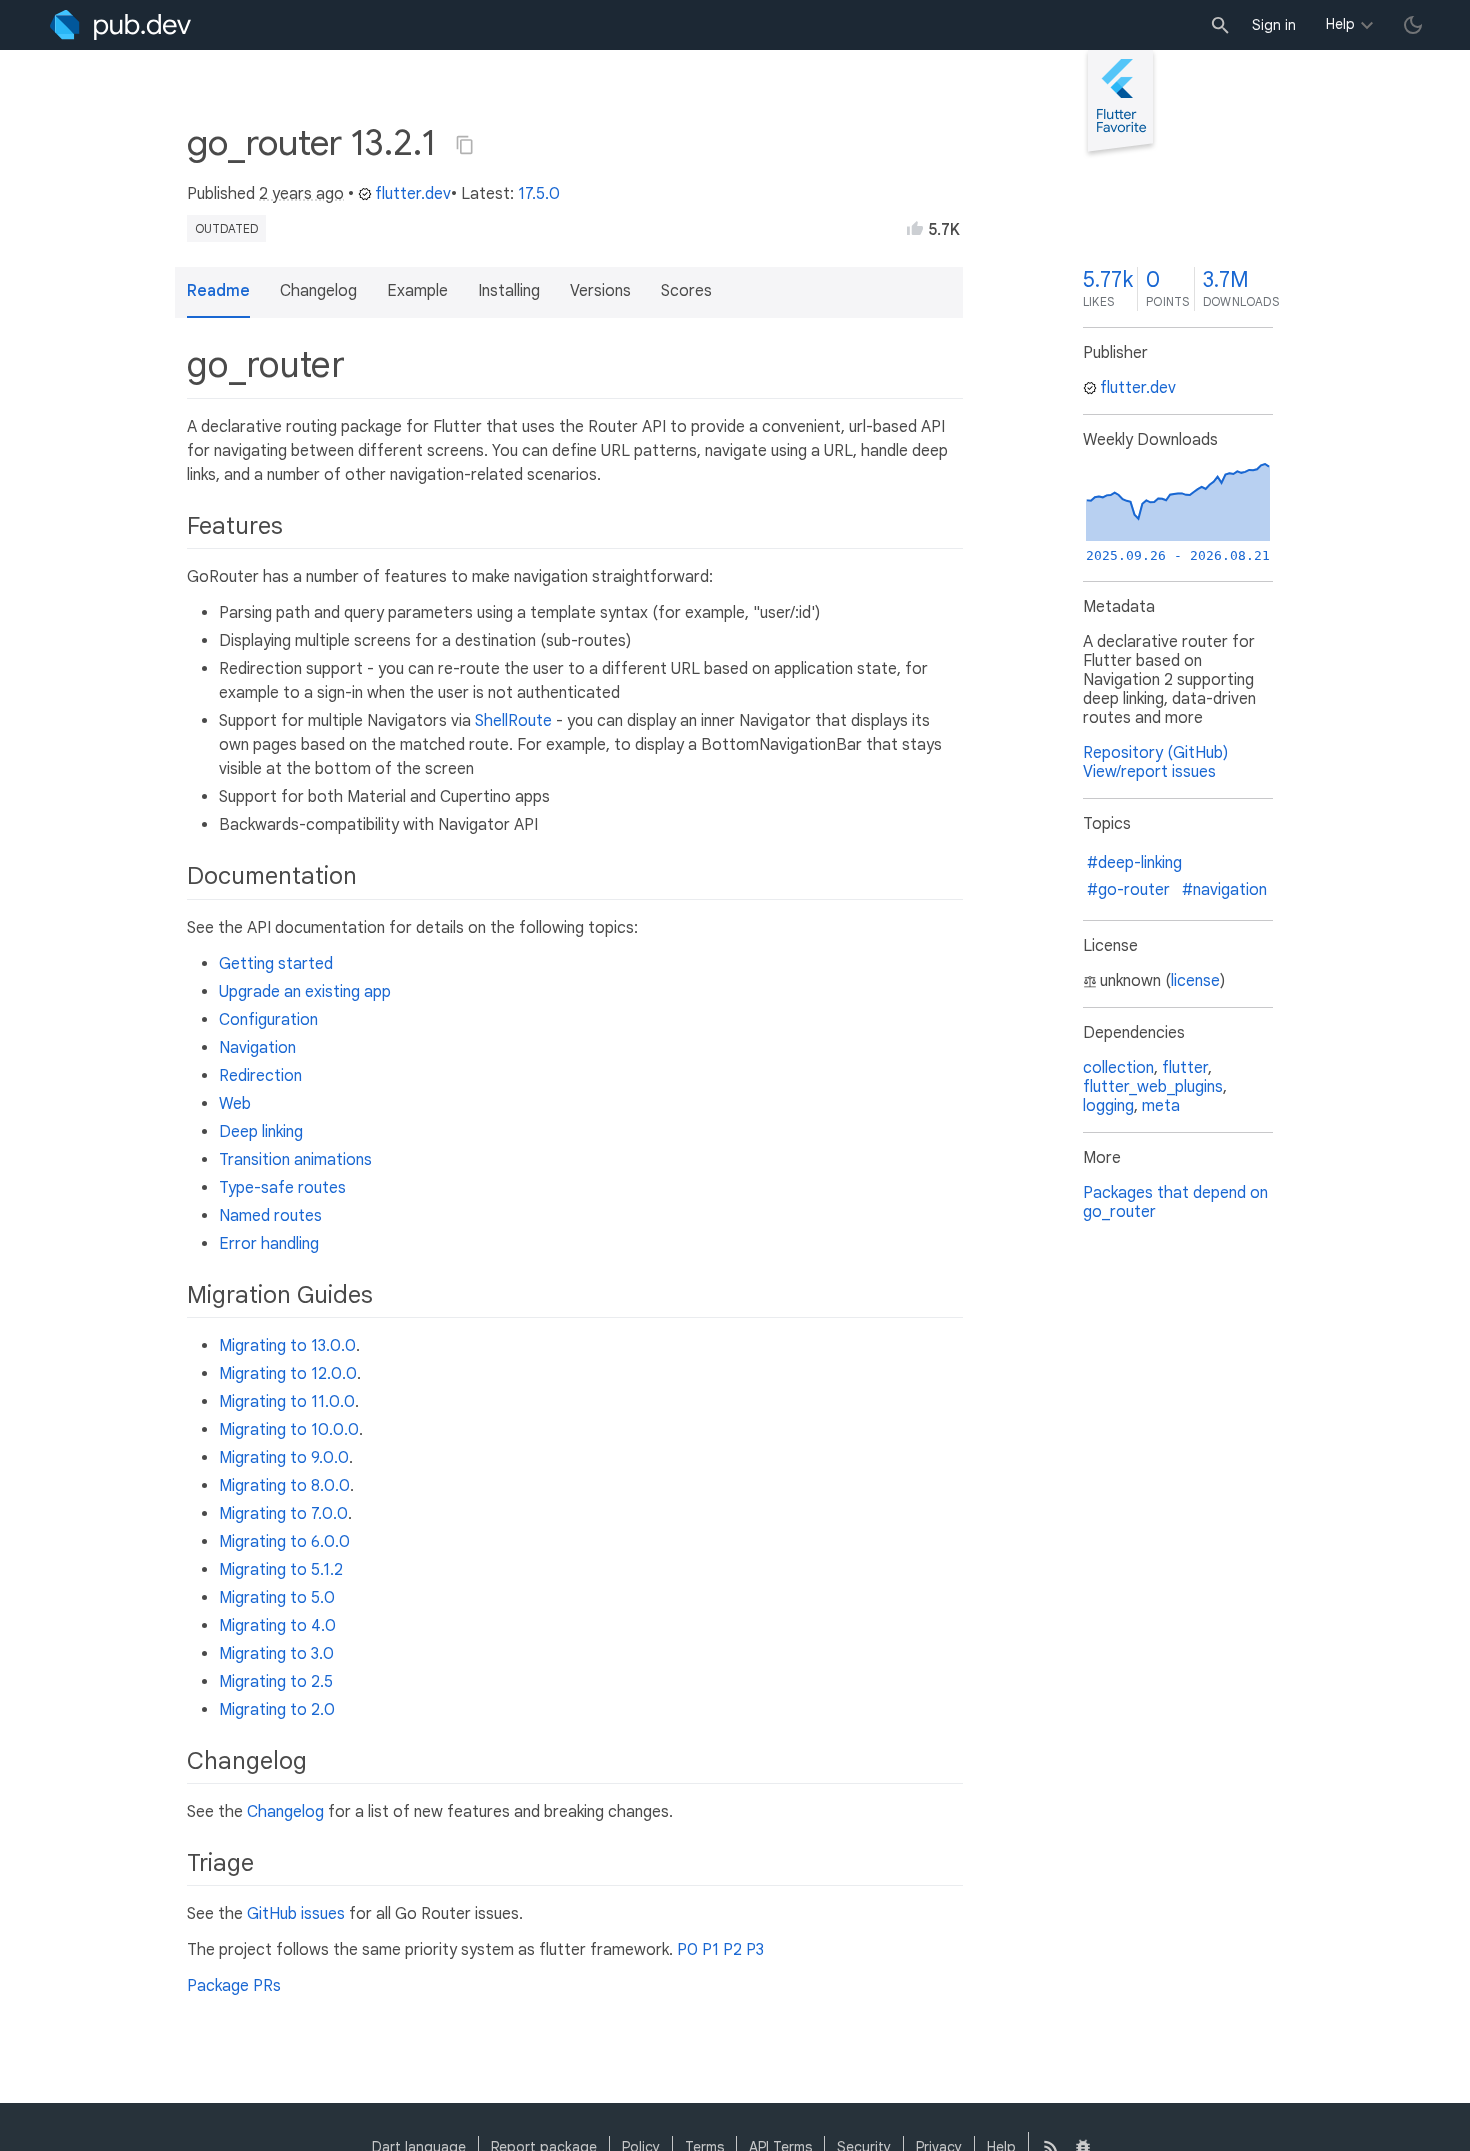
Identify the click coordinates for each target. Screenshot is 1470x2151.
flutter (1185, 1068)
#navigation (1224, 890)
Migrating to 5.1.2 (281, 1570)
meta (1161, 1106)
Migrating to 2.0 (277, 1710)
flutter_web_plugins (1153, 1087)
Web (235, 1104)
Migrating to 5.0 (277, 1598)
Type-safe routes (282, 1188)
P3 (755, 1950)
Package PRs (234, 1986)
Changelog (285, 1812)
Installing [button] (509, 291)
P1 (710, 1950)
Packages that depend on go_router (1175, 1202)
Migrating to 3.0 (276, 1654)
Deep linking (261, 1132)
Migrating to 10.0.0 (289, 1430)
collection (1118, 1068)
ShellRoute (513, 721)
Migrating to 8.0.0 (284, 1486)
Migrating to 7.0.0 (283, 1514)
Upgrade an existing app (305, 992)
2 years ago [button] (301, 194)
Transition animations (295, 1160)
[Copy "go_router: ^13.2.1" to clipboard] (465, 145)
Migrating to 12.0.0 (288, 1374)
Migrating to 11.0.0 (287, 1402)
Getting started (276, 964)
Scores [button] (686, 291)
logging (1108, 1106)
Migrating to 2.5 (276, 1682)
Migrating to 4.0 (277, 1626)
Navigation (257, 1048)
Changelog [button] (318, 291)
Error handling (269, 1244)
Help (1340, 24)
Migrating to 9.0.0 (284, 1458)
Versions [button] (600, 291)
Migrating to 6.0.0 (284, 1542)
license (1195, 981)
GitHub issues (296, 1914)
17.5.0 (539, 194)
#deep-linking (1134, 863)
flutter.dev (413, 194)
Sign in (1274, 25)
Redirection (260, 1076)
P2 (732, 1950)
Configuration (268, 1020)
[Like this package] (915, 228)
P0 (687, 1950)
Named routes (270, 1216)
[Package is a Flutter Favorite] (1120, 154)
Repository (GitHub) (1155, 753)
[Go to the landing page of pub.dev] (120, 25)
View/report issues (1149, 772)
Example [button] (417, 291)
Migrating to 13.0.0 (287, 1346)
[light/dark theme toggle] (1413, 25)
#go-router (1128, 890)
